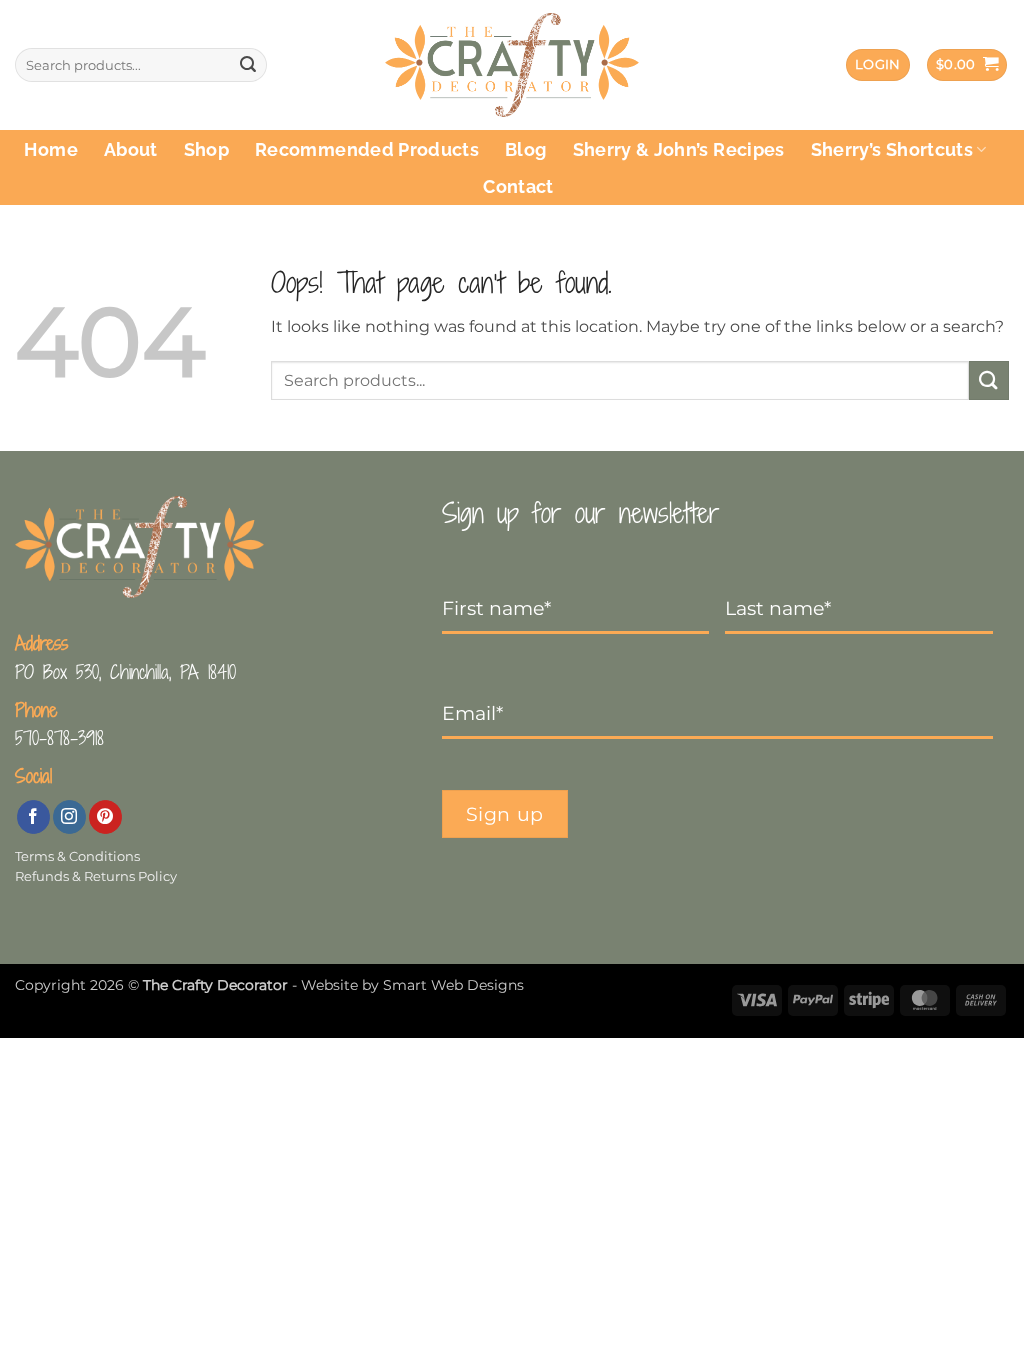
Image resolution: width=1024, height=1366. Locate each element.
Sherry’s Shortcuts (892, 149)
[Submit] (248, 65)
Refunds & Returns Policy (96, 876)
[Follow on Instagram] (69, 817)
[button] (878, 65)
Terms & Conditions (77, 856)
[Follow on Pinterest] (105, 817)
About (131, 149)
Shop (206, 149)
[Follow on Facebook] (33, 817)
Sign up (505, 814)
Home (50, 149)
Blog (525, 149)
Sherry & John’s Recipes (679, 149)
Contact (518, 186)
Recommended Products (367, 149)
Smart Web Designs (453, 985)
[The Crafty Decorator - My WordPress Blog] (512, 65)
